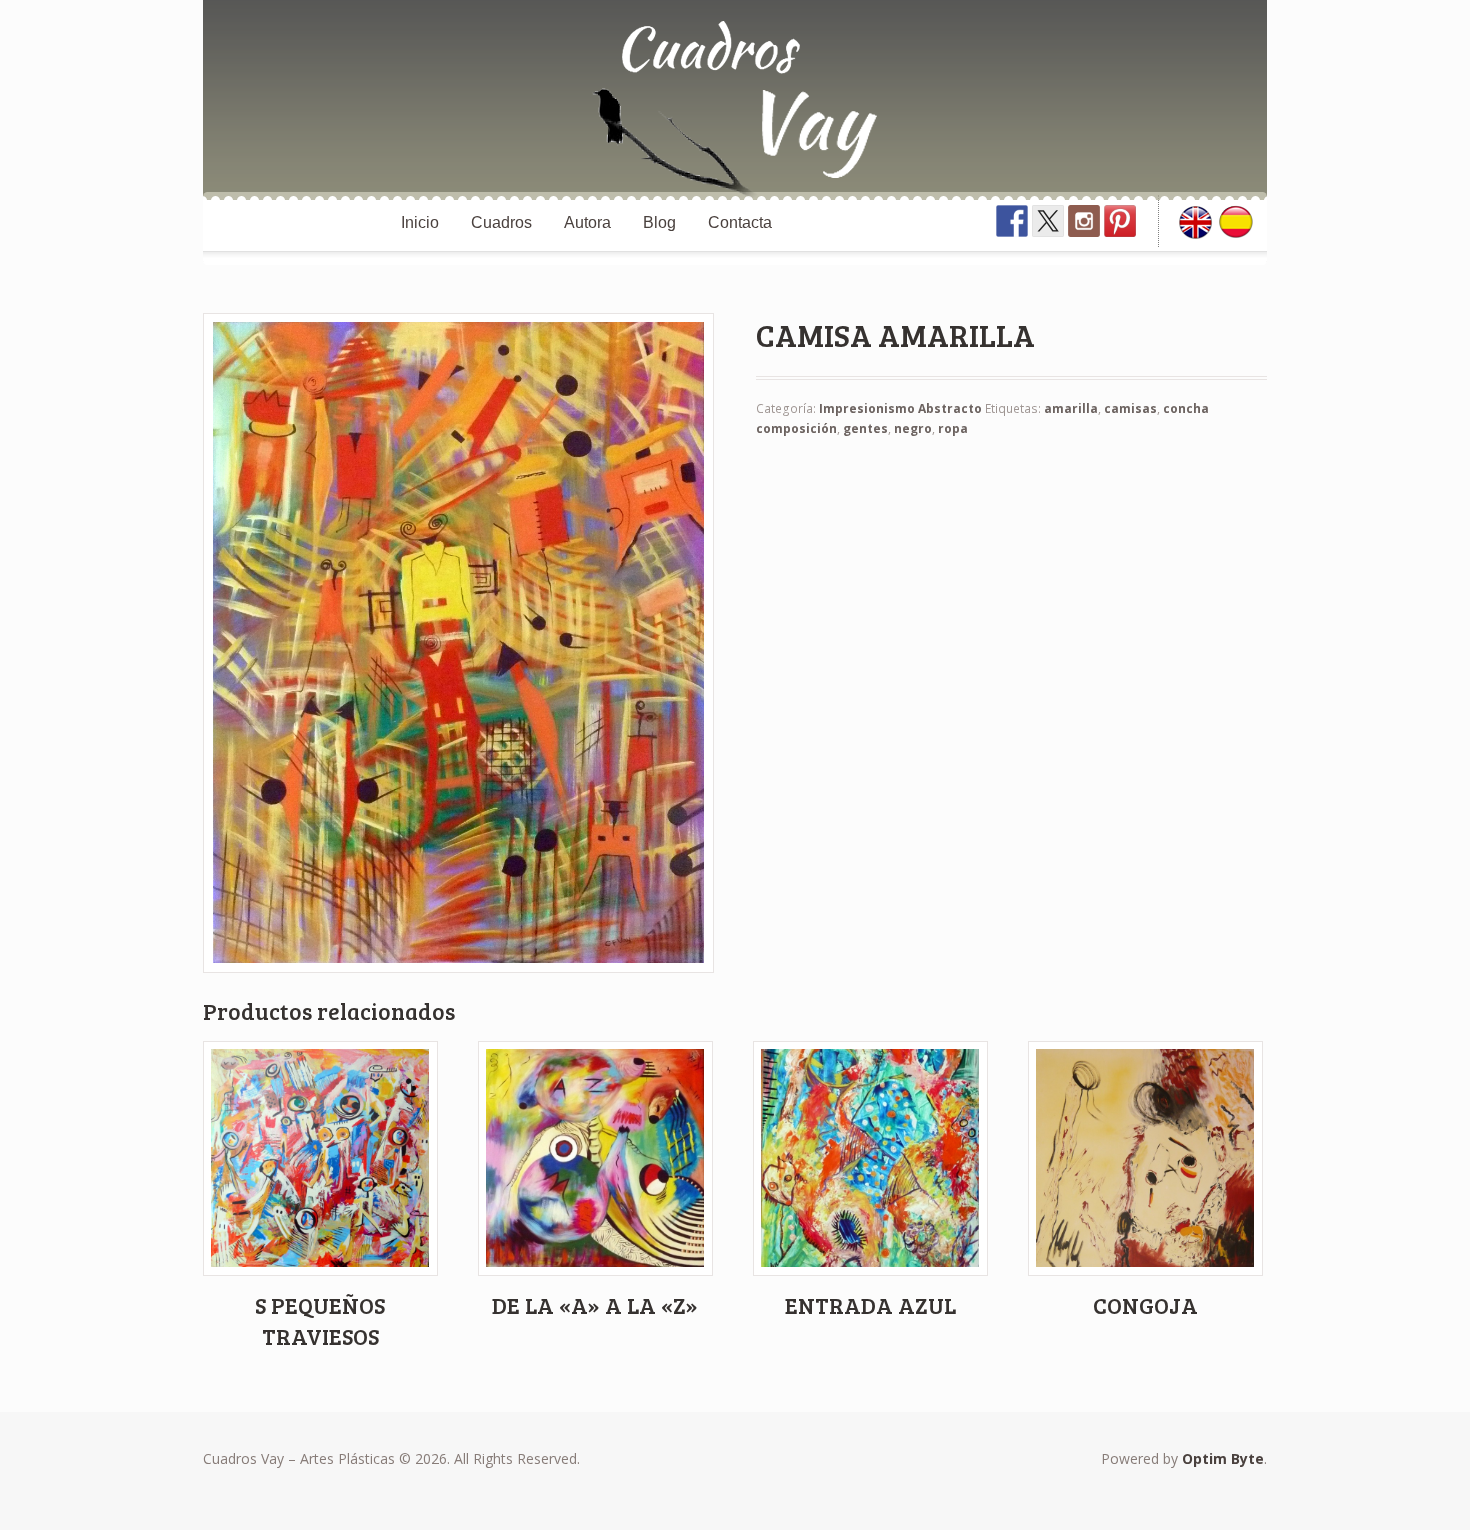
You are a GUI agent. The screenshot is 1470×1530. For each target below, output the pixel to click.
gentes (865, 428)
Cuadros (501, 222)
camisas (1130, 408)
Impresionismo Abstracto (900, 408)
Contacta (740, 222)
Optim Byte (1223, 1458)
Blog (659, 222)
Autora (587, 222)
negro (913, 428)
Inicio (420, 222)
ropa (953, 428)
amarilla (1071, 408)
